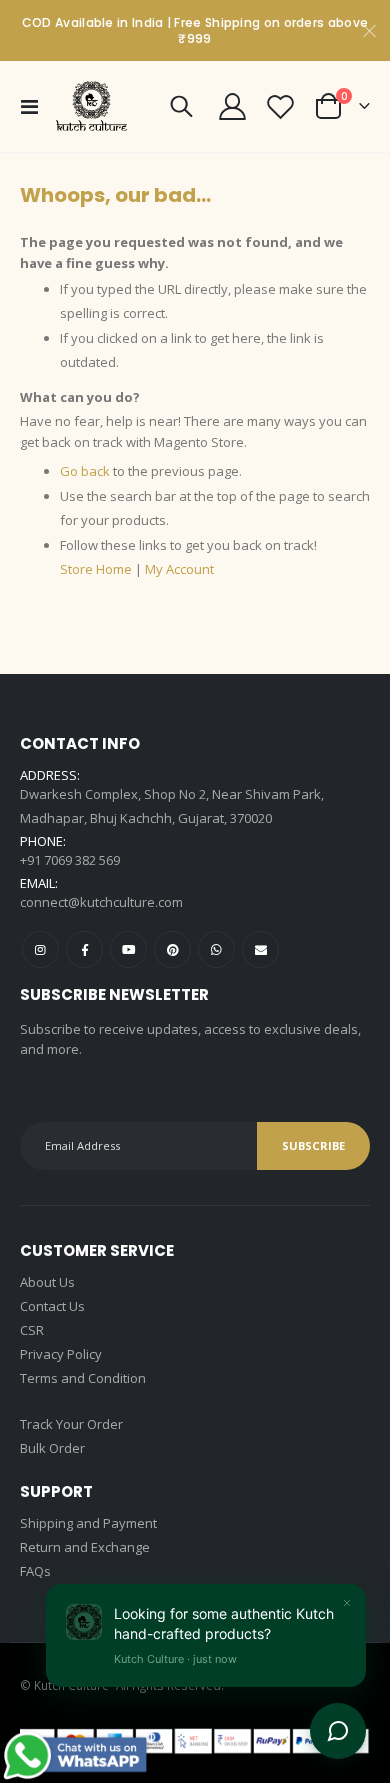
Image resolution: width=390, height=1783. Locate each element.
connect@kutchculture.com (101, 902)
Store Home (96, 569)
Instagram (40, 949)
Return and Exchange (85, 1547)
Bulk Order (52, 1448)
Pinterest (172, 949)
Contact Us (52, 1306)
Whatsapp (216, 949)
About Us (47, 1282)
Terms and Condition (83, 1378)
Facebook (84, 949)
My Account (179, 569)
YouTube (128, 949)
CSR (32, 1330)
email (260, 949)
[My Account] (233, 106)
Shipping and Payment (88, 1523)
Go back (85, 471)
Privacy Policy (61, 1354)
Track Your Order (71, 1424)
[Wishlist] (280, 106)
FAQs (35, 1571)
